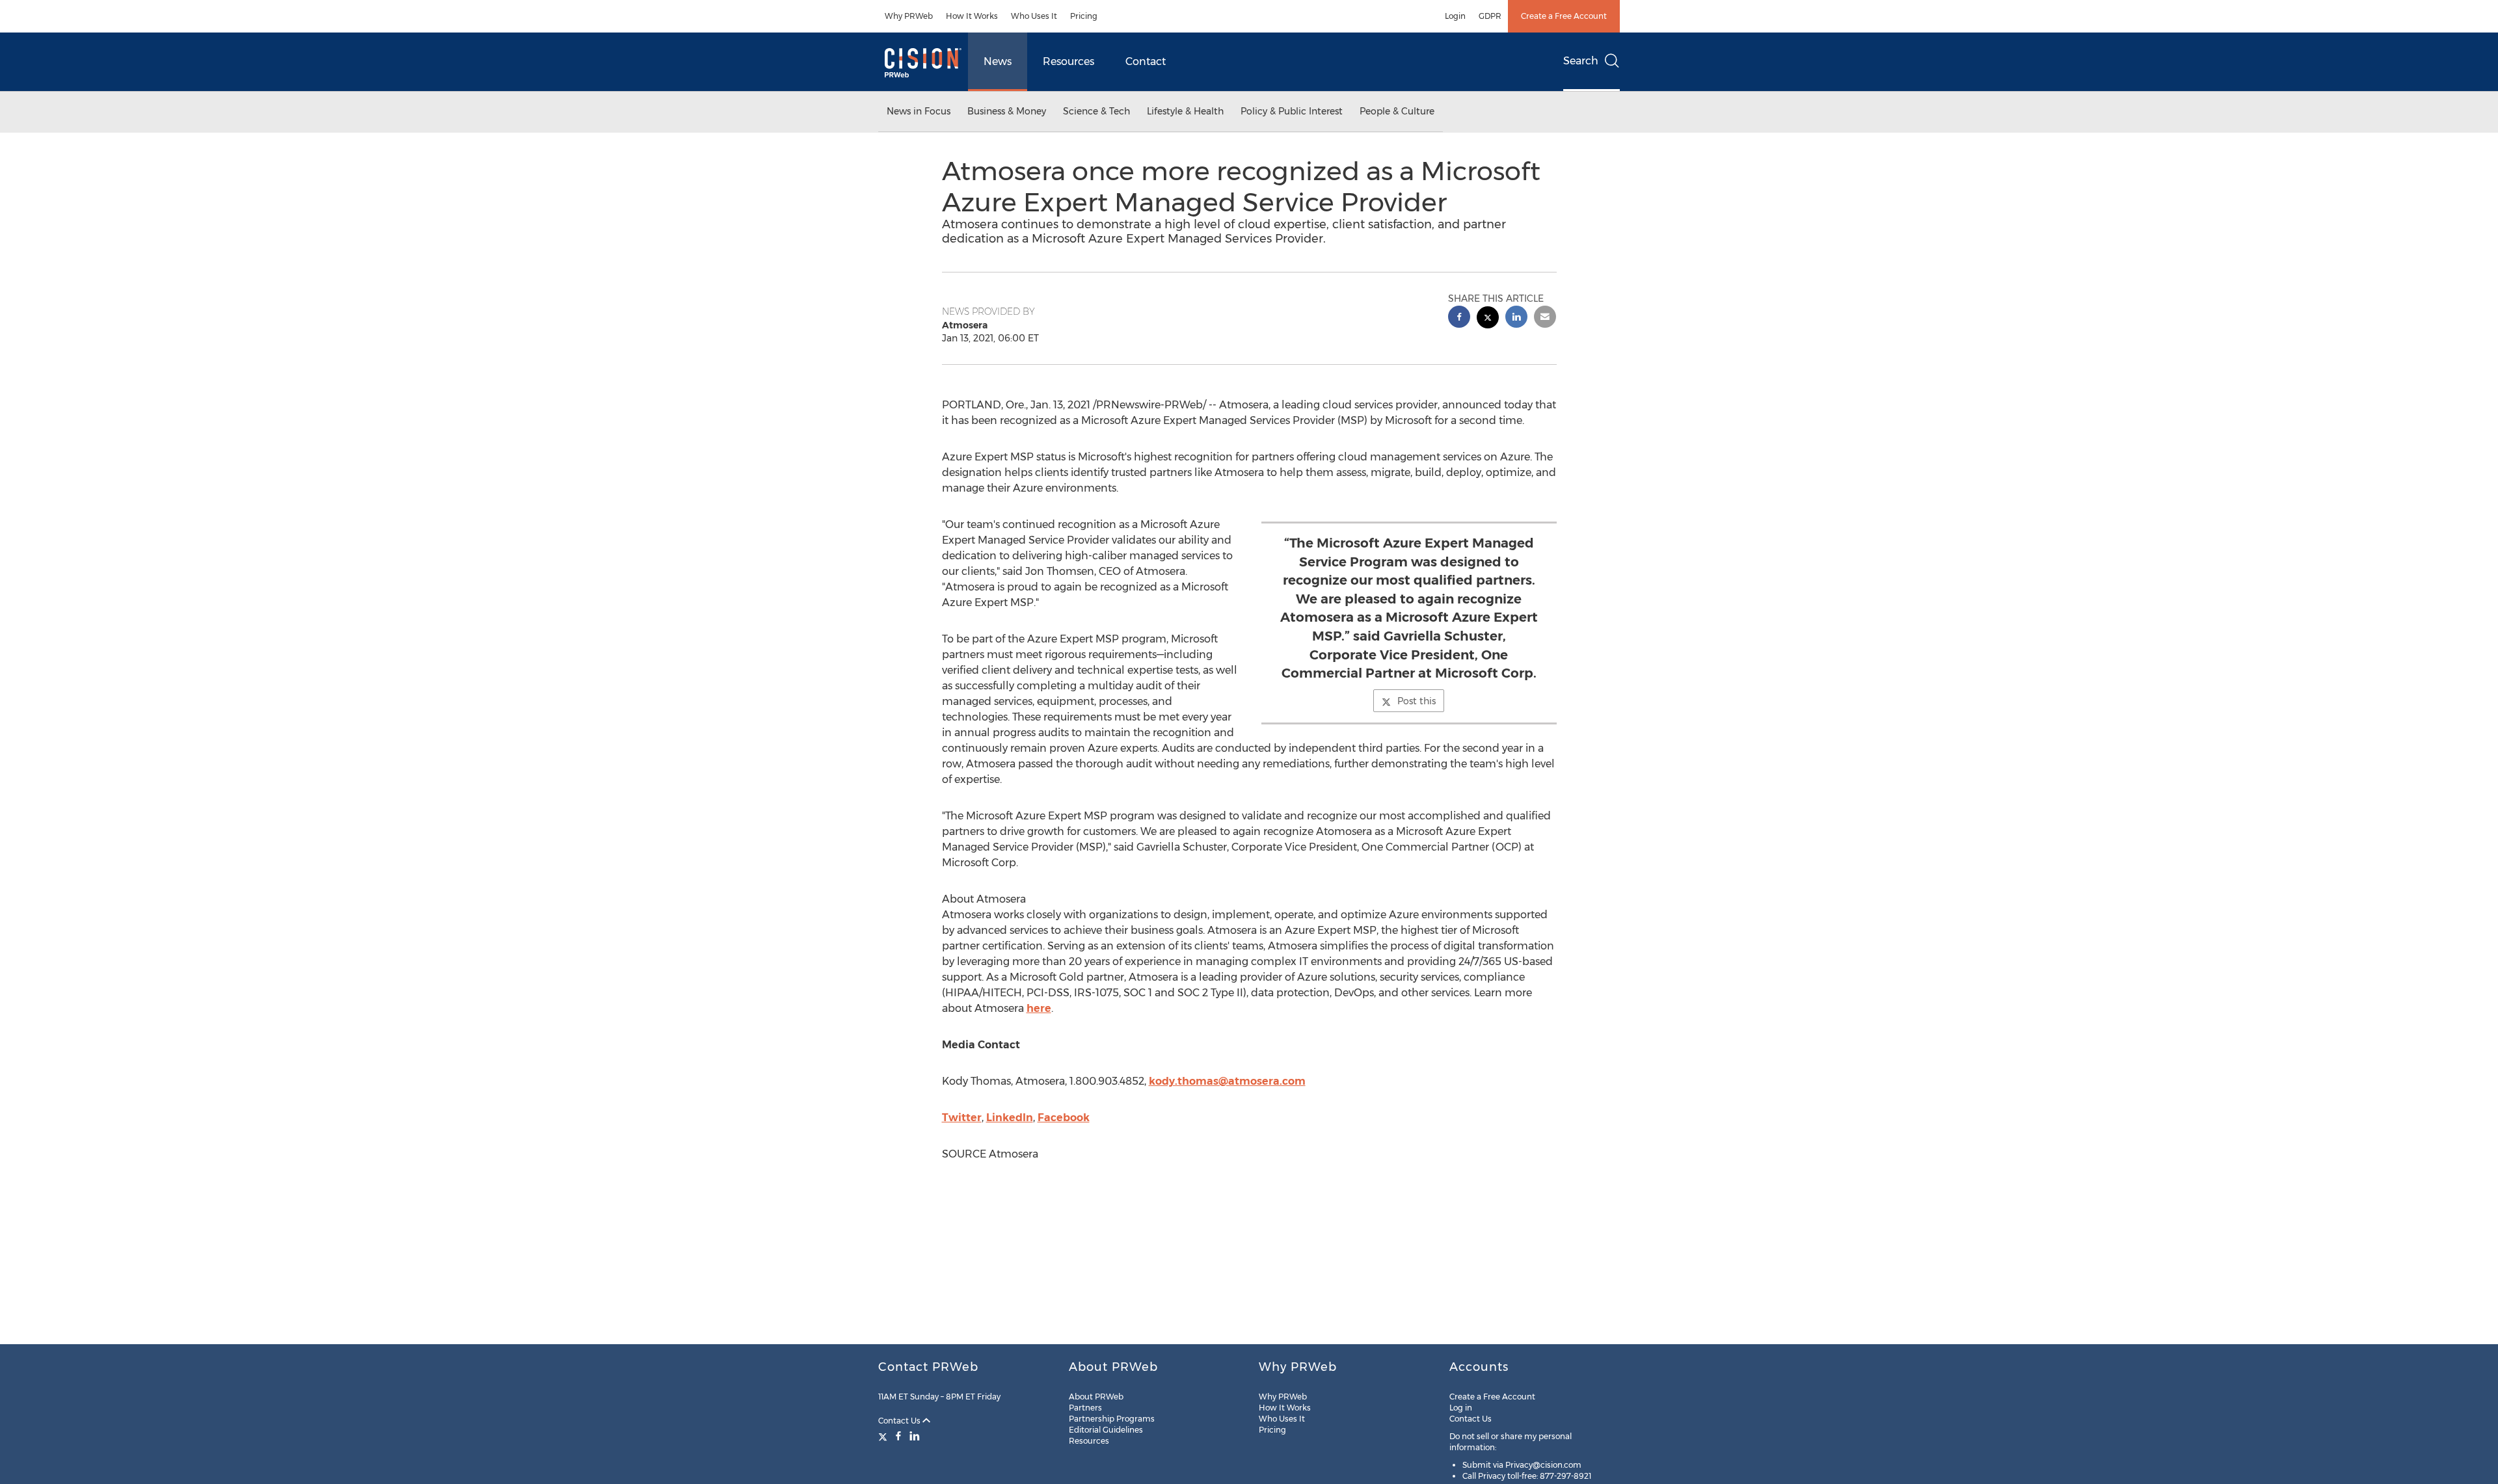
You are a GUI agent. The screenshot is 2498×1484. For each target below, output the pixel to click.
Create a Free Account (1564, 16)
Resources (1068, 61)
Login (1455, 16)
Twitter (962, 1118)
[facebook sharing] (1459, 318)
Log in (1461, 1408)
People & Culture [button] (1397, 111)
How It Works (972, 16)
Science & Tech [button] (1096, 111)
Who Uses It (1034, 16)
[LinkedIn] (915, 1436)
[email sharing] (1545, 318)
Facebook (1064, 1118)
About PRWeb (1096, 1397)
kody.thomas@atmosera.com (1227, 1081)
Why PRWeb (909, 16)
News (998, 61)
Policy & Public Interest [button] (1292, 111)
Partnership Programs (1112, 1419)
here (1039, 1008)
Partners (1085, 1408)
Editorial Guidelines (1106, 1430)
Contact (1146, 61)
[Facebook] (898, 1436)
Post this (1417, 701)
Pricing (1084, 16)
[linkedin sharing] (1516, 318)
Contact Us (900, 1421)
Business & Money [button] (1007, 111)
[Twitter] (884, 1436)
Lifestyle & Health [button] (1185, 111)
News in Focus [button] (919, 111)
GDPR (1490, 16)
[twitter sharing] (1488, 319)
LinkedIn (1010, 1118)
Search (1581, 61)
